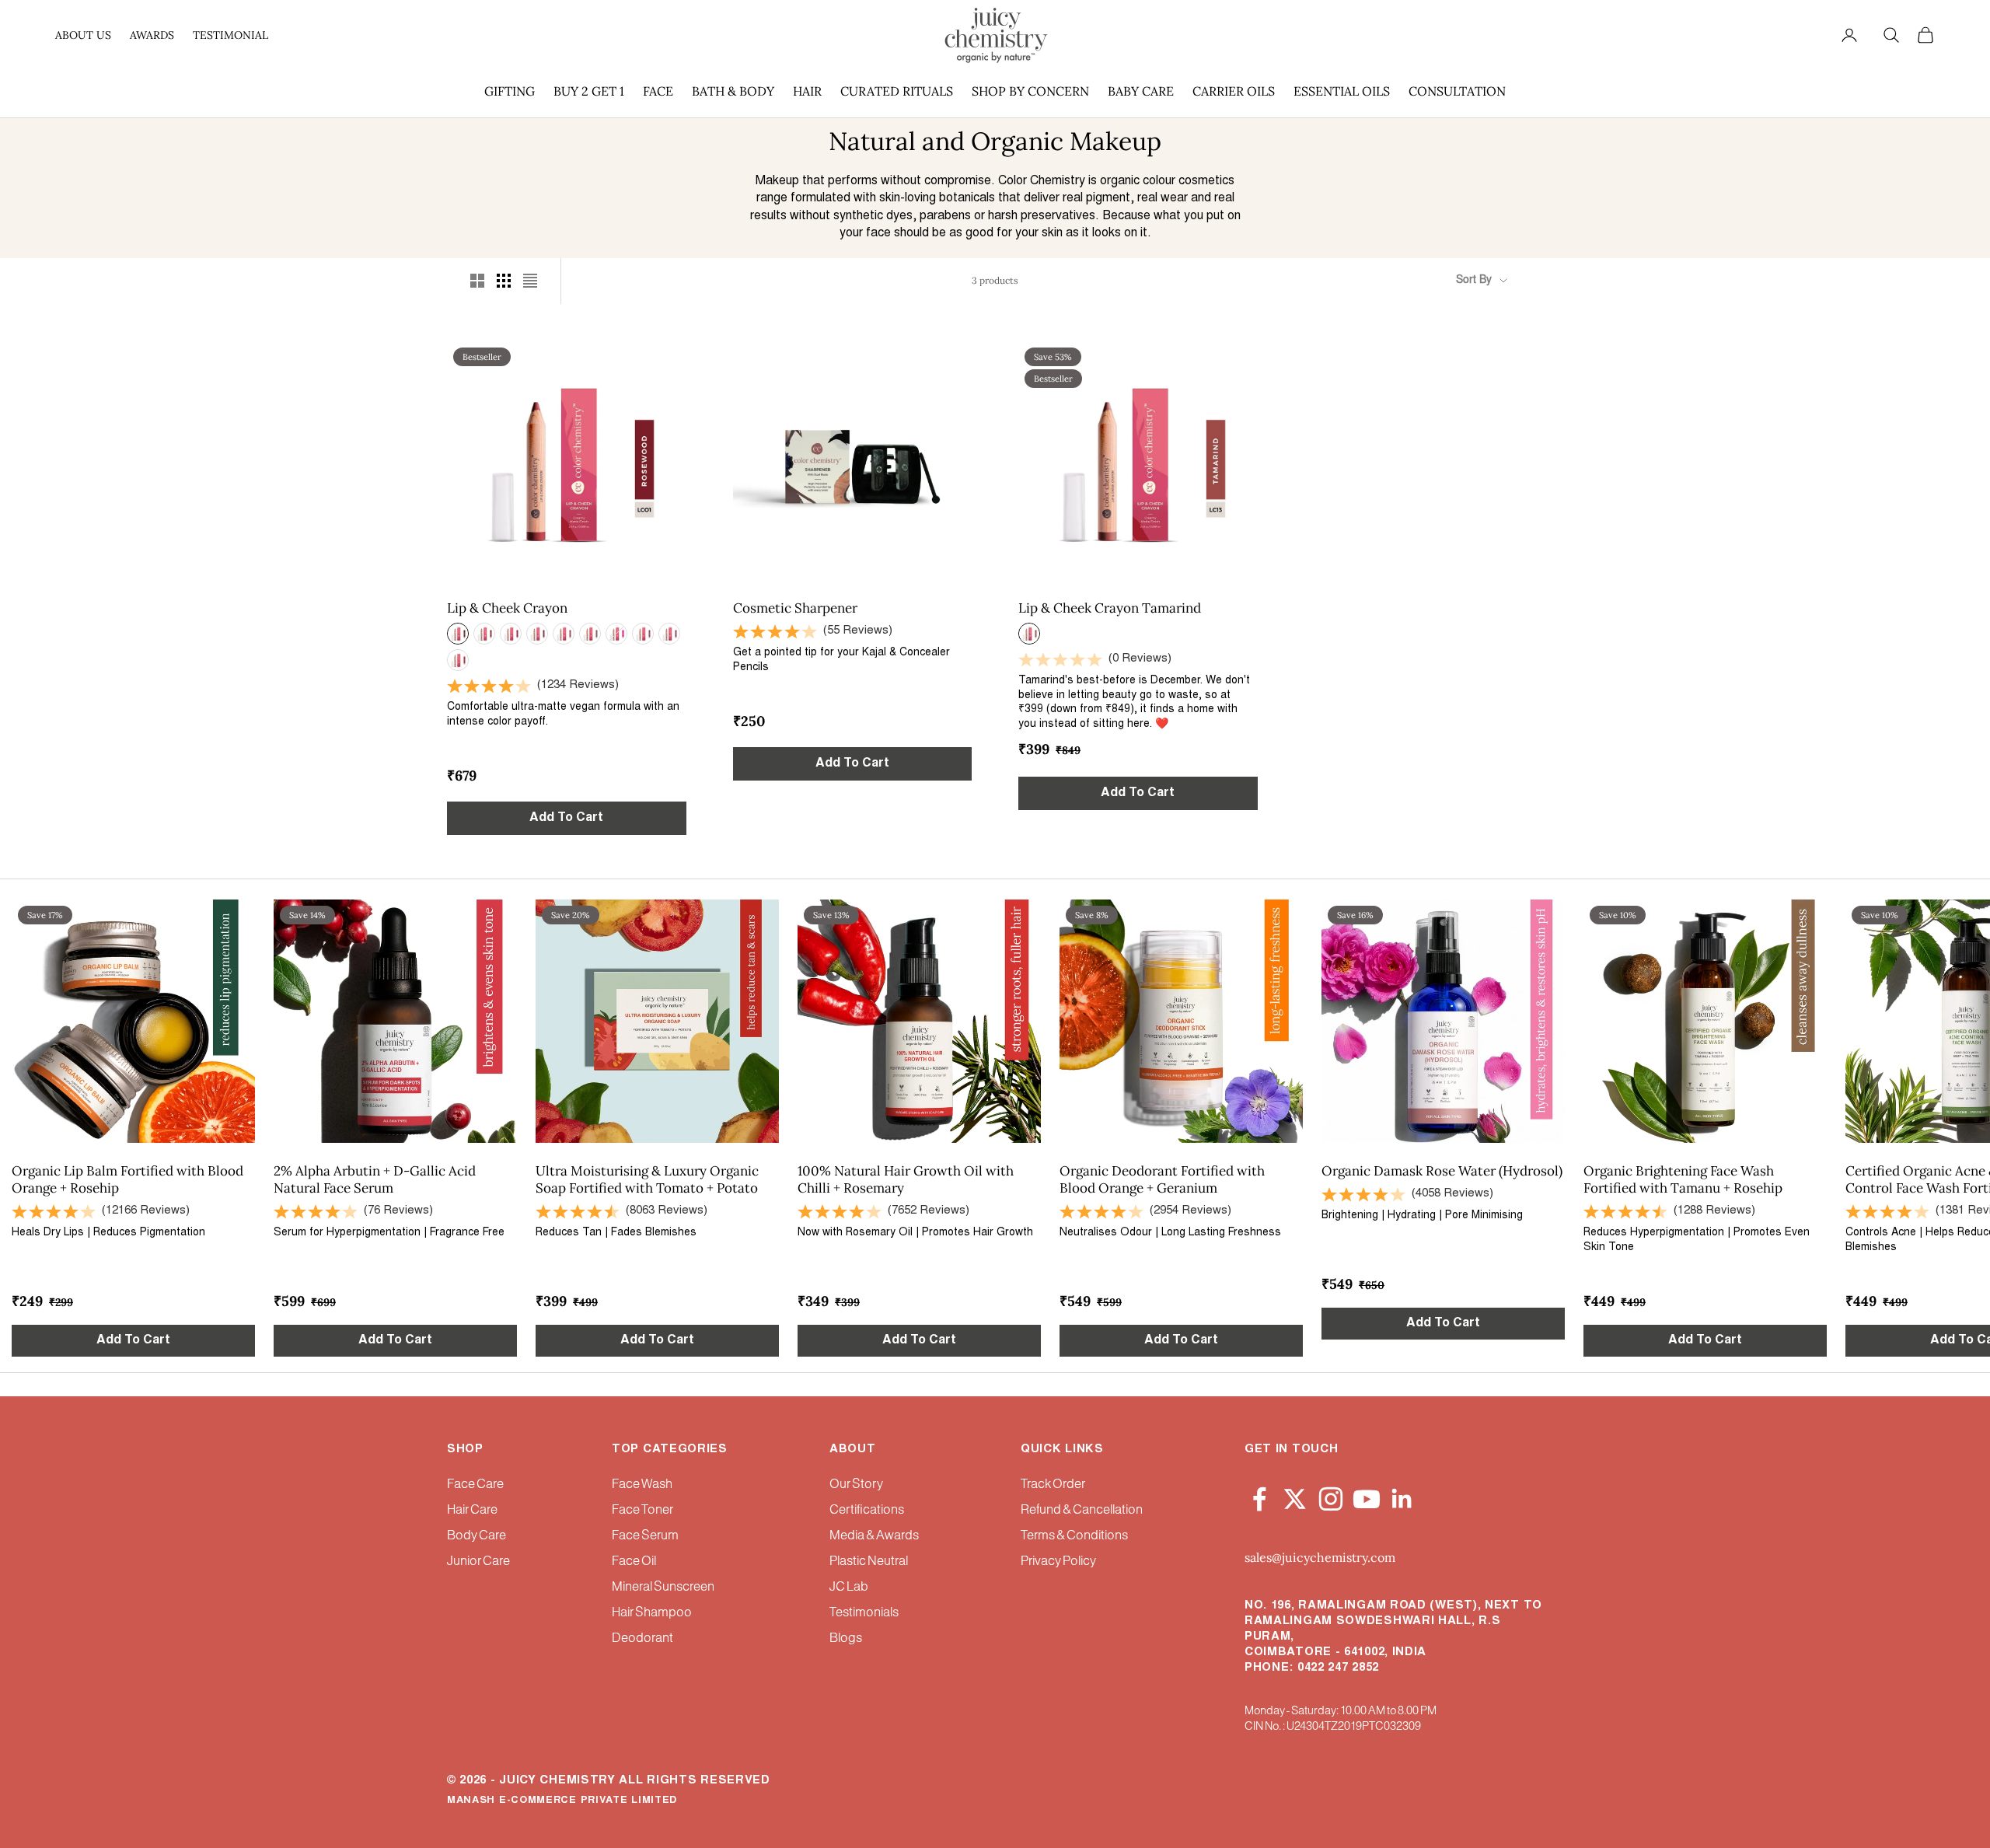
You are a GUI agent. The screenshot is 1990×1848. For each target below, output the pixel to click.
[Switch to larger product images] (477, 281)
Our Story (856, 1485)
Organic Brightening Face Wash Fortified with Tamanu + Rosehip (1683, 1179)
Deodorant (642, 1638)
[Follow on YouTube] (1367, 1496)
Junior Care (478, 1562)
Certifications (867, 1510)
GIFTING (510, 91)
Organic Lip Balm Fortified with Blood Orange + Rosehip (127, 1179)
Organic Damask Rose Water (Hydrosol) (1442, 1171)
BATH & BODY (733, 91)
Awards (152, 35)
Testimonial (230, 35)
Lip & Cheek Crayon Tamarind (1110, 608)
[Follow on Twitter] (1295, 1496)
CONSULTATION (1457, 91)
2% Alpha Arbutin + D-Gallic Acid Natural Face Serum (375, 1179)
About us (83, 35)
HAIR (807, 91)
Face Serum (645, 1536)
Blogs (846, 1638)
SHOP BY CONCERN (1030, 91)
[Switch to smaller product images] (504, 281)
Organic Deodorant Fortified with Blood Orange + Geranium (1162, 1179)
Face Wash (642, 1485)
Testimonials (864, 1613)
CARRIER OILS (1234, 91)
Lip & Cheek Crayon (507, 608)
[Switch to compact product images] (530, 281)
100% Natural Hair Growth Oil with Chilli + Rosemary (906, 1179)
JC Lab (849, 1587)
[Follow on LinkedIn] (1402, 1496)
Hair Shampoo (652, 1613)
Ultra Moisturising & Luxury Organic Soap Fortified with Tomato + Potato (647, 1179)
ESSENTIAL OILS (1342, 91)
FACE (658, 91)
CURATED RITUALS (897, 91)
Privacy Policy (1058, 1562)
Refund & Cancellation (1082, 1510)
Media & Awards (874, 1536)
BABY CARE (1141, 91)
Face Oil (634, 1562)
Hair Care (472, 1510)
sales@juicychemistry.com (1320, 1557)
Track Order (1053, 1485)
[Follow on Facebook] (1259, 1496)
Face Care (475, 1485)
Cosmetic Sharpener (795, 608)
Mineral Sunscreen (663, 1587)
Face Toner (642, 1510)
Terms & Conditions (1074, 1536)
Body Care (477, 1536)
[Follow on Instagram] (1331, 1496)
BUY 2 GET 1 (589, 91)
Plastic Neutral (869, 1562)
